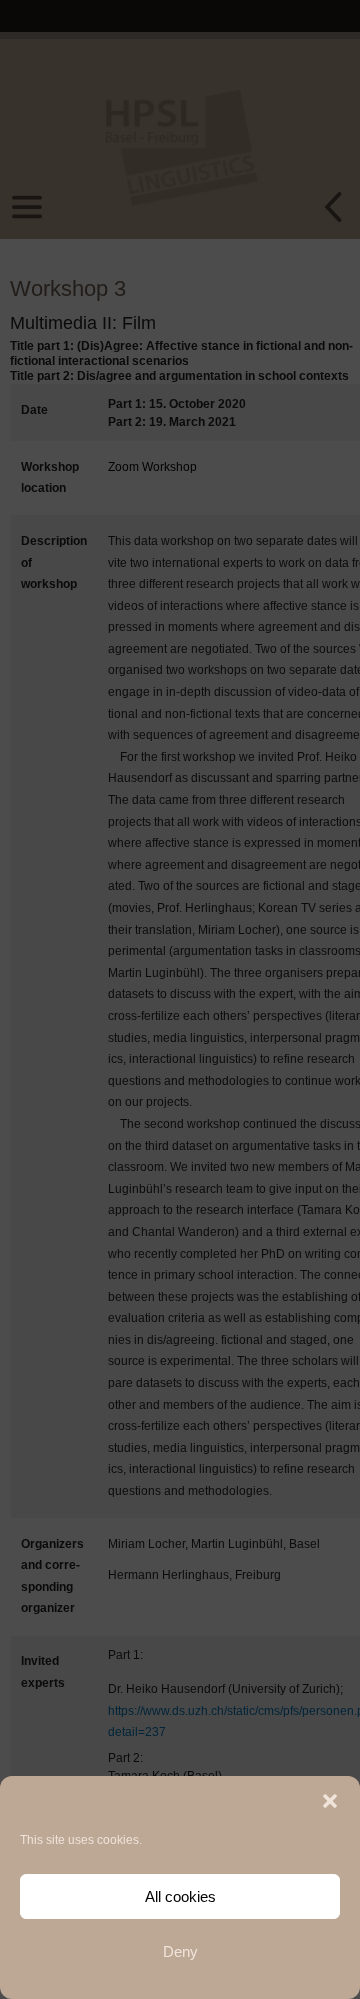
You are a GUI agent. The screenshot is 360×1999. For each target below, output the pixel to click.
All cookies (180, 1896)
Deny (180, 1951)
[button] (330, 1801)
